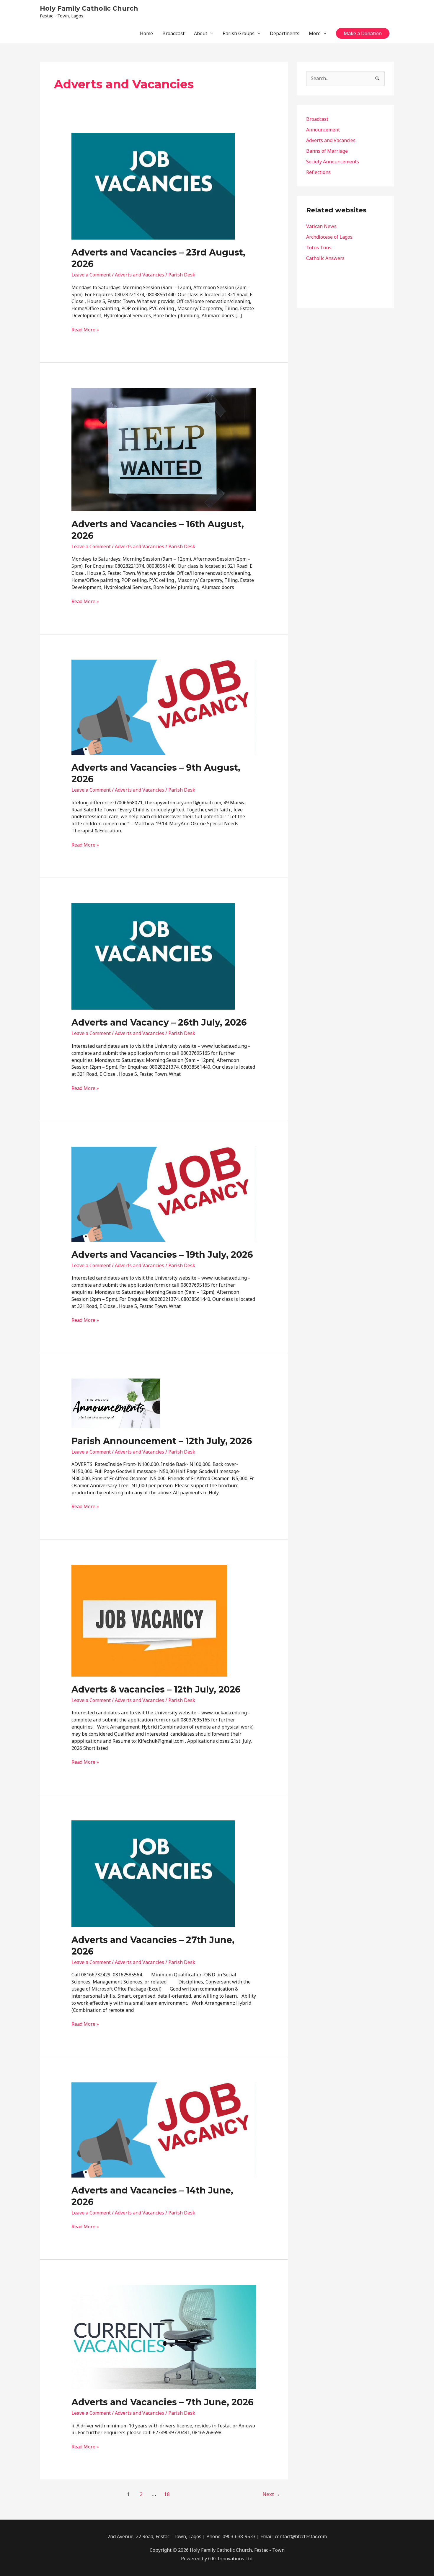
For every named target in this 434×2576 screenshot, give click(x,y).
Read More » (85, 330)
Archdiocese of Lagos (329, 237)
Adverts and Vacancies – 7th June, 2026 (163, 2402)
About (201, 33)
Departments (285, 33)
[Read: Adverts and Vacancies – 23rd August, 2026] (153, 186)
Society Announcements (333, 162)
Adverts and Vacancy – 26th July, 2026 (159, 1022)
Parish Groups (239, 33)
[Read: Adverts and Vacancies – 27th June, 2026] (153, 1873)
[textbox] (345, 242)
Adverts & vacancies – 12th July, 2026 (156, 1689)
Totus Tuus (319, 248)
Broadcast (173, 33)
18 (167, 2494)
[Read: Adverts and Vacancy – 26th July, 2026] (153, 956)
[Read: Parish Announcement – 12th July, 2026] (116, 1403)
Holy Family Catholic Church (89, 8)
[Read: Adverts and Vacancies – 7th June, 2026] (164, 2337)
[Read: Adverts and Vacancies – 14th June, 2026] (164, 2129)
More (315, 33)
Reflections (318, 172)
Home (146, 33)
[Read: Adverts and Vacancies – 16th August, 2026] (164, 449)
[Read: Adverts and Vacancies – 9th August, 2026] (164, 707)
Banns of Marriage (327, 151)
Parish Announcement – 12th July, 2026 (162, 1441)
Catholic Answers (325, 258)
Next (271, 2494)
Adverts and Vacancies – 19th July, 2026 (162, 1255)
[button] (363, 33)
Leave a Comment (91, 275)
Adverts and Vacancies (139, 275)
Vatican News (321, 226)
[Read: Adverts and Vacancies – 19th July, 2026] (164, 1194)
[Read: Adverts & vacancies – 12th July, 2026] (149, 1620)
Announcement (323, 130)
